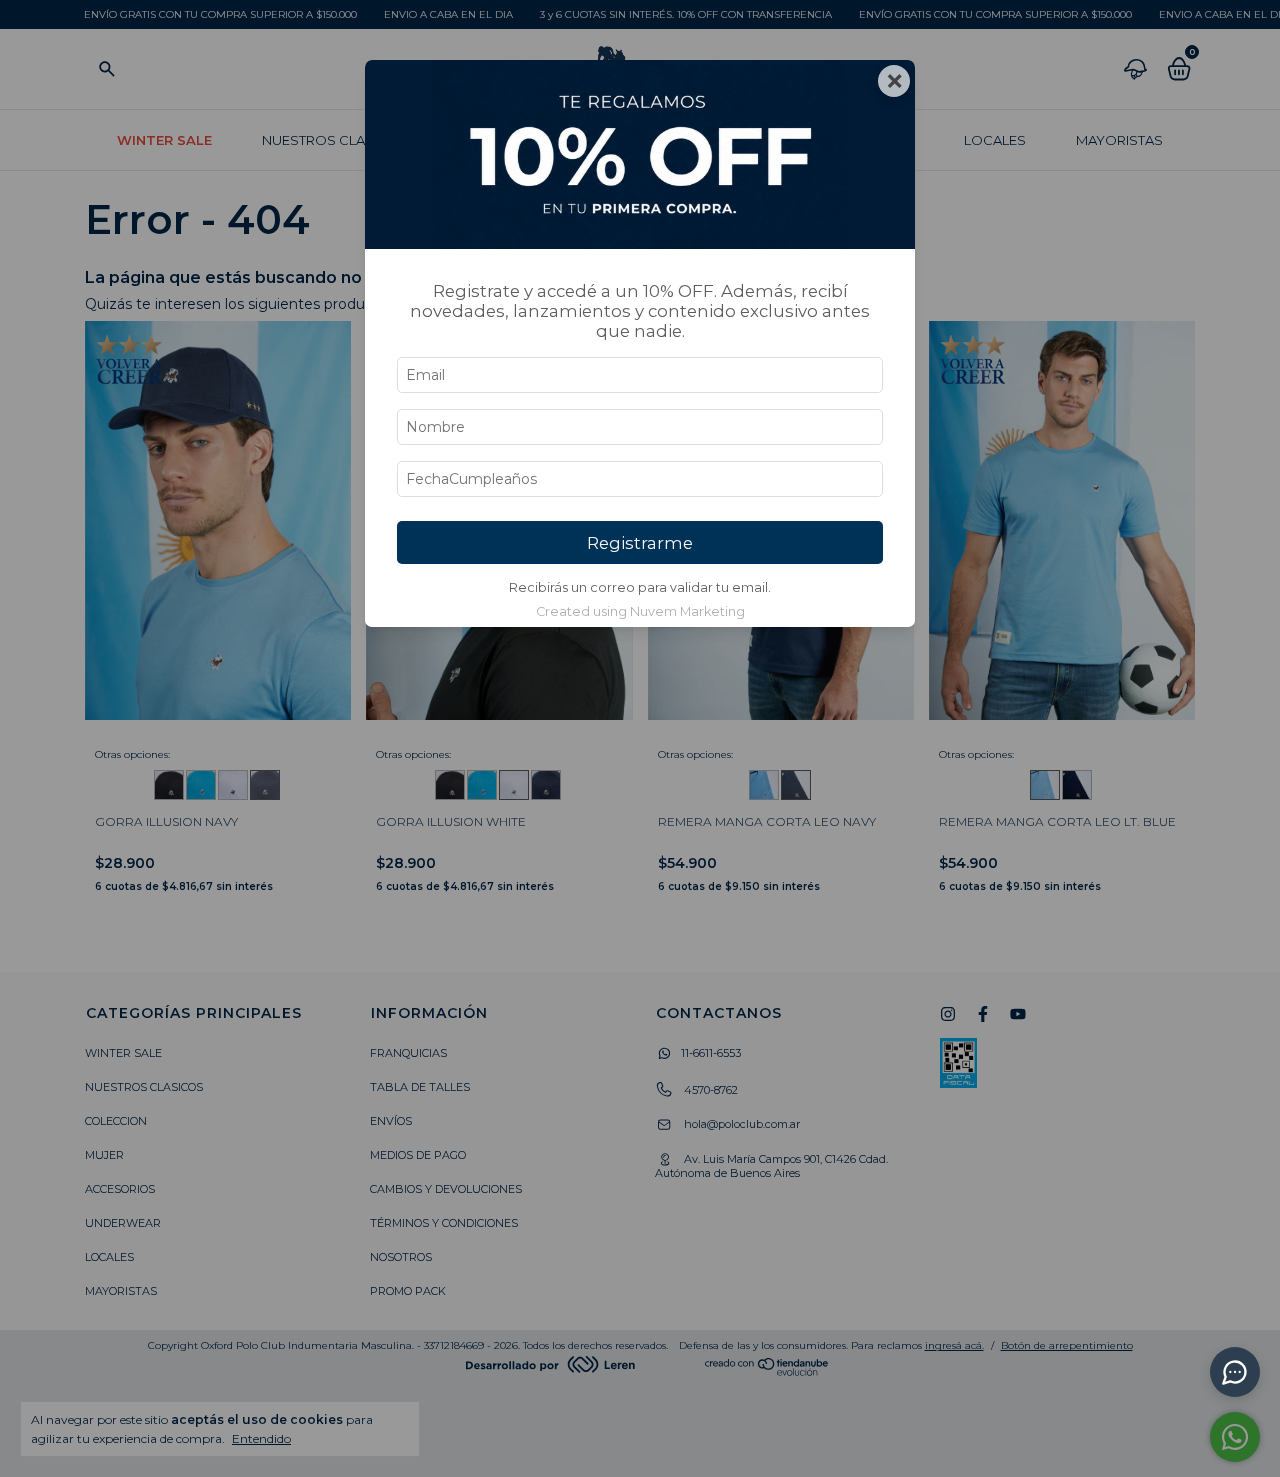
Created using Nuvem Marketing (640, 611)
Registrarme (640, 543)
